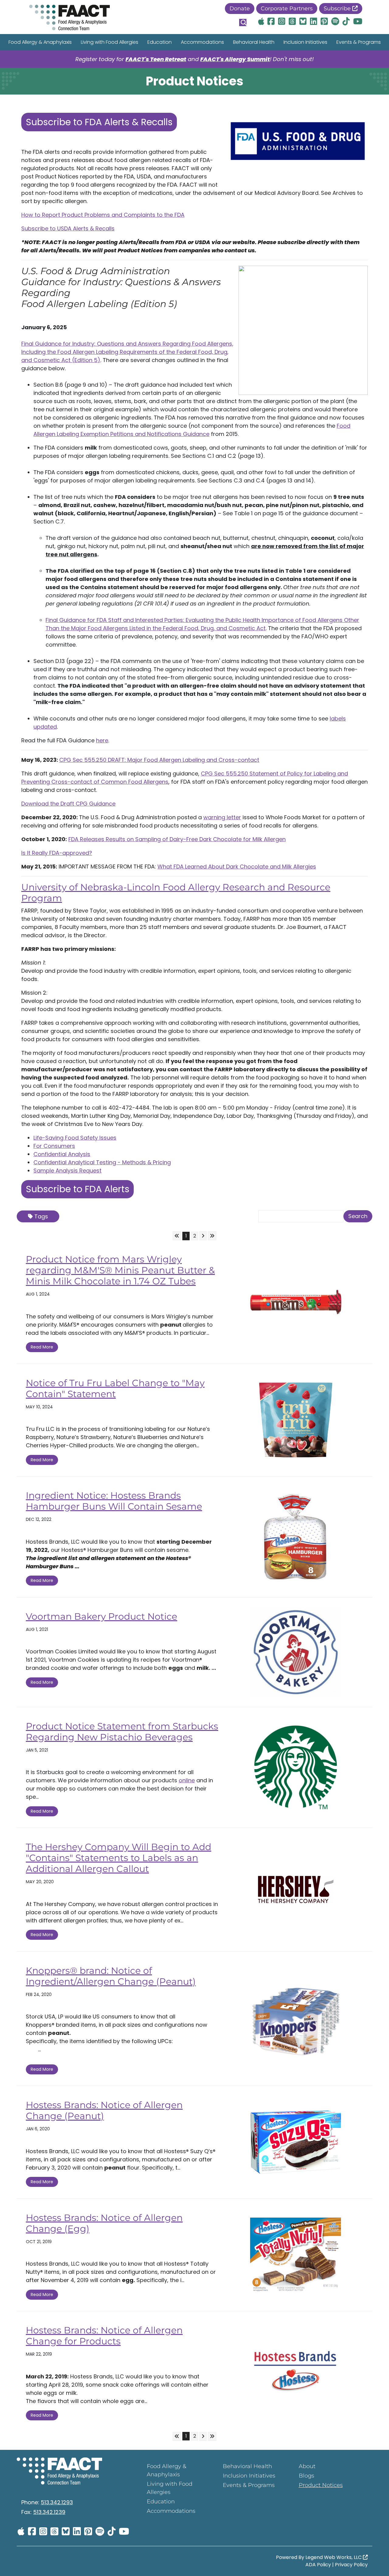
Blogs (306, 2476)
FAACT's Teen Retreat (156, 59)
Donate (240, 9)
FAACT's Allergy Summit (235, 59)
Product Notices (321, 2485)
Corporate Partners (287, 9)
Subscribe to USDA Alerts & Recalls (68, 228)
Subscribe (338, 9)
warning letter (222, 817)
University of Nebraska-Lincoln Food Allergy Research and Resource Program (176, 893)
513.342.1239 (49, 2512)
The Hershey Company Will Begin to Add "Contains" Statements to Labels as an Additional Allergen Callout (119, 1858)
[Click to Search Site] (243, 22)
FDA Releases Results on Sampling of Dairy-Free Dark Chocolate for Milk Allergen (177, 839)
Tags (41, 1216)
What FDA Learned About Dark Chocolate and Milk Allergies (237, 867)
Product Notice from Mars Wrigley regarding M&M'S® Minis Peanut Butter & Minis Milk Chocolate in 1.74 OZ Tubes (120, 1270)
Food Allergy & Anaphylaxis (40, 42)
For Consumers (54, 1146)
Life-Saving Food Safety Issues (75, 1138)
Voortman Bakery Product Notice (102, 1616)
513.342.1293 (57, 2502)
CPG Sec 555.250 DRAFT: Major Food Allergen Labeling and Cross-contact (159, 760)
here (102, 740)
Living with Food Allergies (110, 42)
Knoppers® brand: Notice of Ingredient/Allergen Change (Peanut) (111, 1976)
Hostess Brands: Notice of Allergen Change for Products (104, 2336)
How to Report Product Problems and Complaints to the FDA (103, 215)
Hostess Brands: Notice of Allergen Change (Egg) (104, 2223)
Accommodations (202, 42)
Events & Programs (359, 42)
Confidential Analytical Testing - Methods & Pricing (102, 1162)
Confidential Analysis (62, 1154)
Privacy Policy (351, 2565)
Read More (42, 1347)
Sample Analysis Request (67, 1171)
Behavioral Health (254, 42)
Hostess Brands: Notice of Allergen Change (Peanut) (104, 2110)
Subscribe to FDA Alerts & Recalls (99, 122)
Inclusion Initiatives (305, 42)
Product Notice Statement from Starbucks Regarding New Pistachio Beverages (122, 1732)
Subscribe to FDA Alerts (78, 1189)
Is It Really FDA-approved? (57, 853)
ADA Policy (318, 2565)
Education (160, 42)
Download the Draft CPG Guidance (68, 804)
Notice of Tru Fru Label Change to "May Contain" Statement (115, 1388)
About (307, 2466)
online (187, 1780)
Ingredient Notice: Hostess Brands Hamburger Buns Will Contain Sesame (114, 1501)
